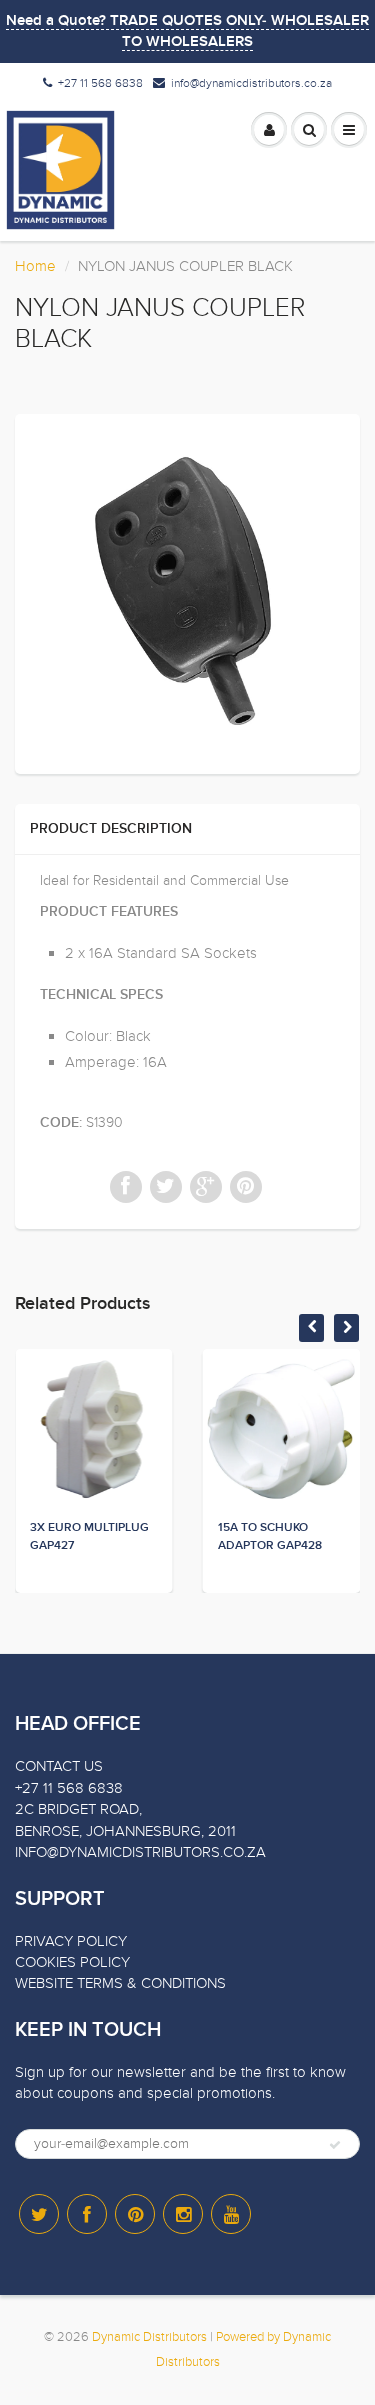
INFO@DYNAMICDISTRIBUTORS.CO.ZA (140, 1852)
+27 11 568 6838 (100, 83)
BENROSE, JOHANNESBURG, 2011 (125, 1831)
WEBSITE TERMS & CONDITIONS (120, 1983)
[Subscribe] (335, 2145)
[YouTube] (231, 2214)
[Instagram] (183, 2214)
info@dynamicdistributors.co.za (251, 83)
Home (35, 266)
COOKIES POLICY (72, 1962)
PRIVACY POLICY (71, 1941)
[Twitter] (39, 2214)
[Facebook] (87, 2214)
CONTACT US (59, 1766)
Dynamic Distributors (149, 2337)
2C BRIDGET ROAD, (78, 1809)
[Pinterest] (135, 2214)
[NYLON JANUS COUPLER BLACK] (187, 591)
